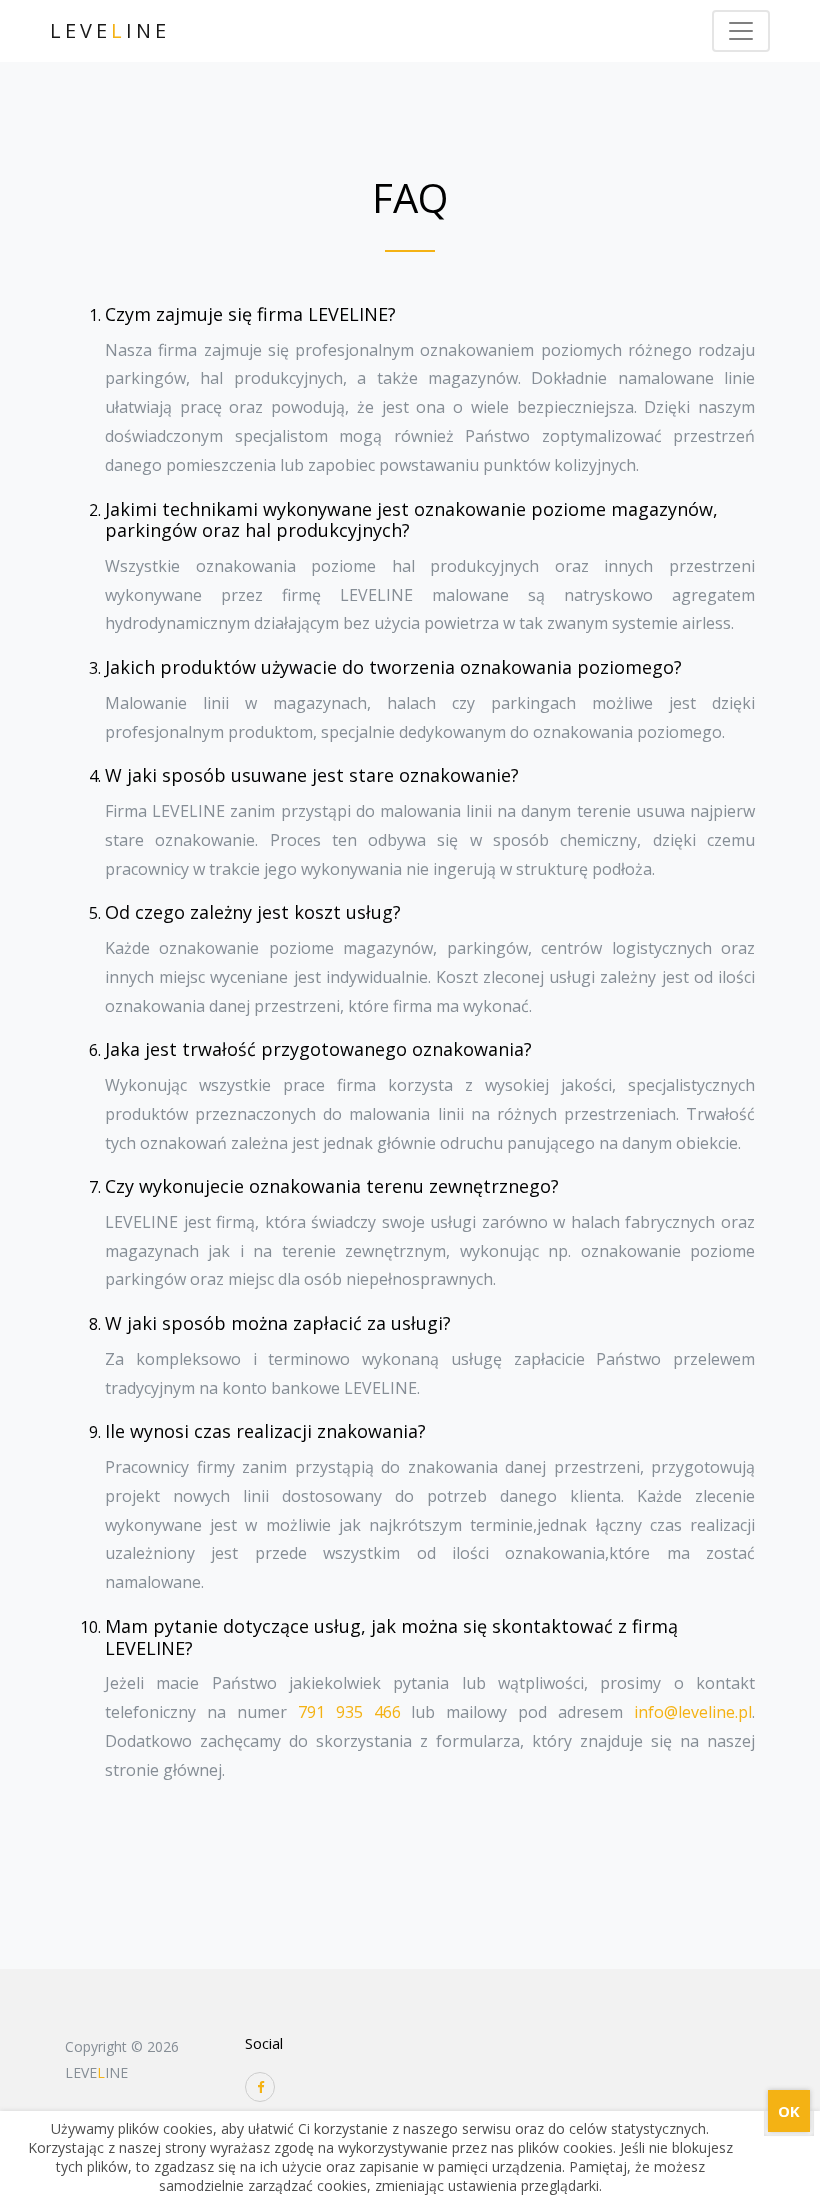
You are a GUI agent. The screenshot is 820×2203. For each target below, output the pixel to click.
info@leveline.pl (693, 1712)
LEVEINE (110, 30)
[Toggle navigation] (741, 31)
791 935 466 (349, 1712)
